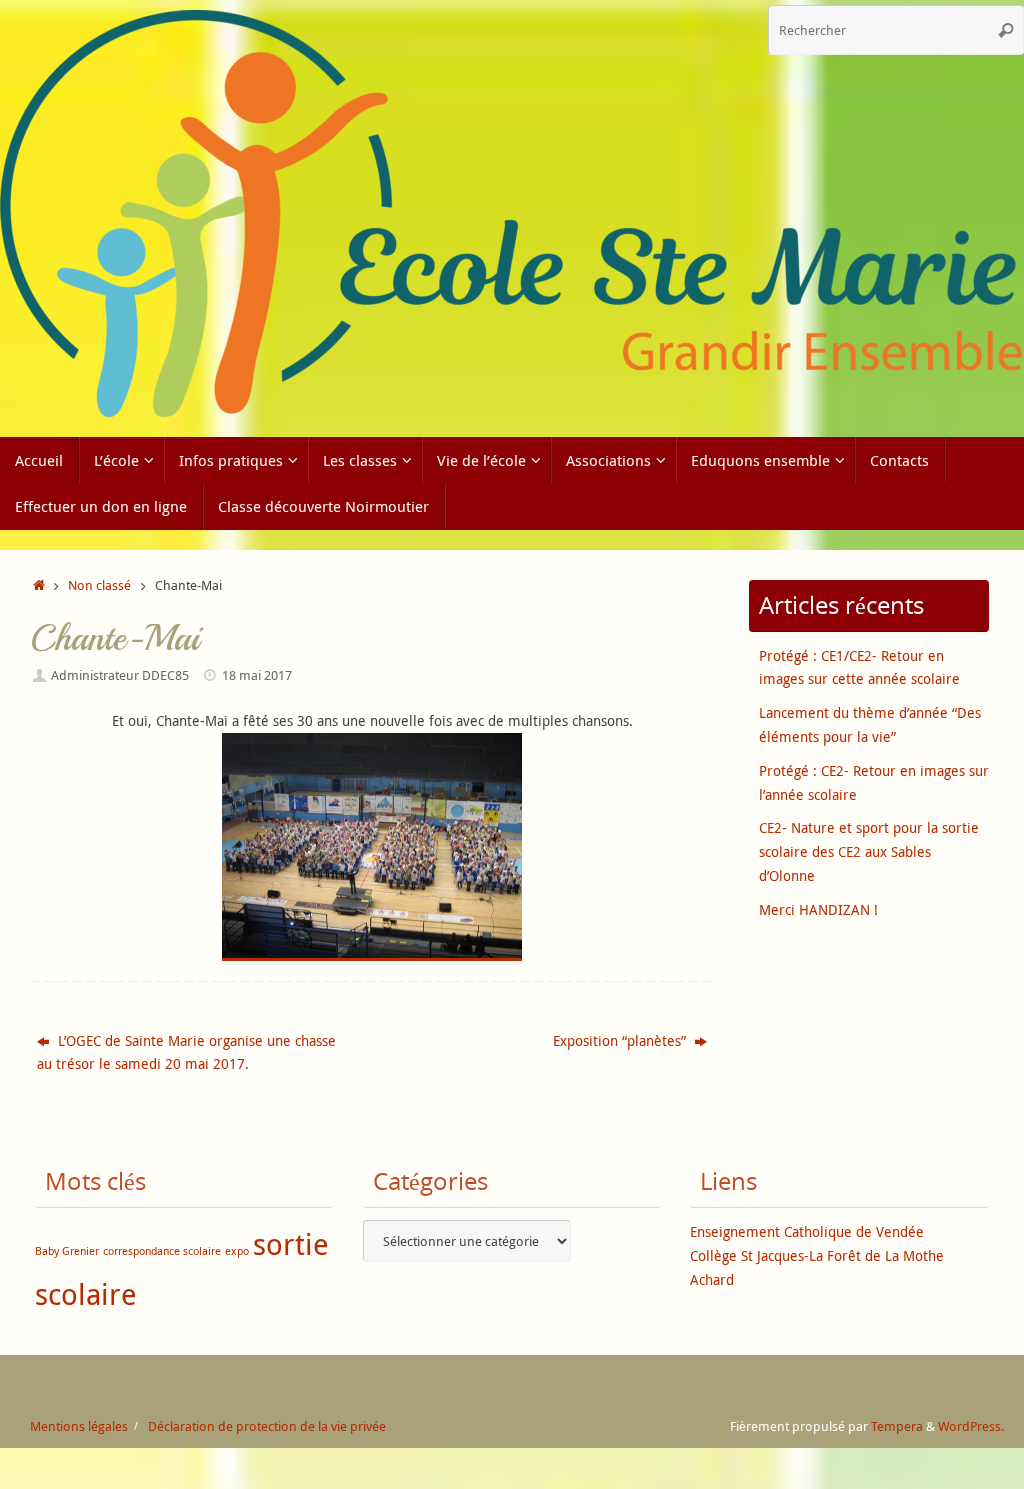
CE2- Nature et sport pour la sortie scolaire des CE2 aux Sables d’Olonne (869, 851)
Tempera (897, 1426)
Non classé (99, 585)
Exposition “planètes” (621, 1040)
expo (237, 1251)
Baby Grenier (67, 1251)
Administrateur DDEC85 (120, 675)
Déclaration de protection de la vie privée (267, 1426)
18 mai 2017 (257, 675)
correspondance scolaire (162, 1251)
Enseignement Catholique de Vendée (807, 1231)
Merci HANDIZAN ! (818, 909)
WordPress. (971, 1426)
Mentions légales (79, 1426)
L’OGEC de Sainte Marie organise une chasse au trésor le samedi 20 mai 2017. (186, 1052)
